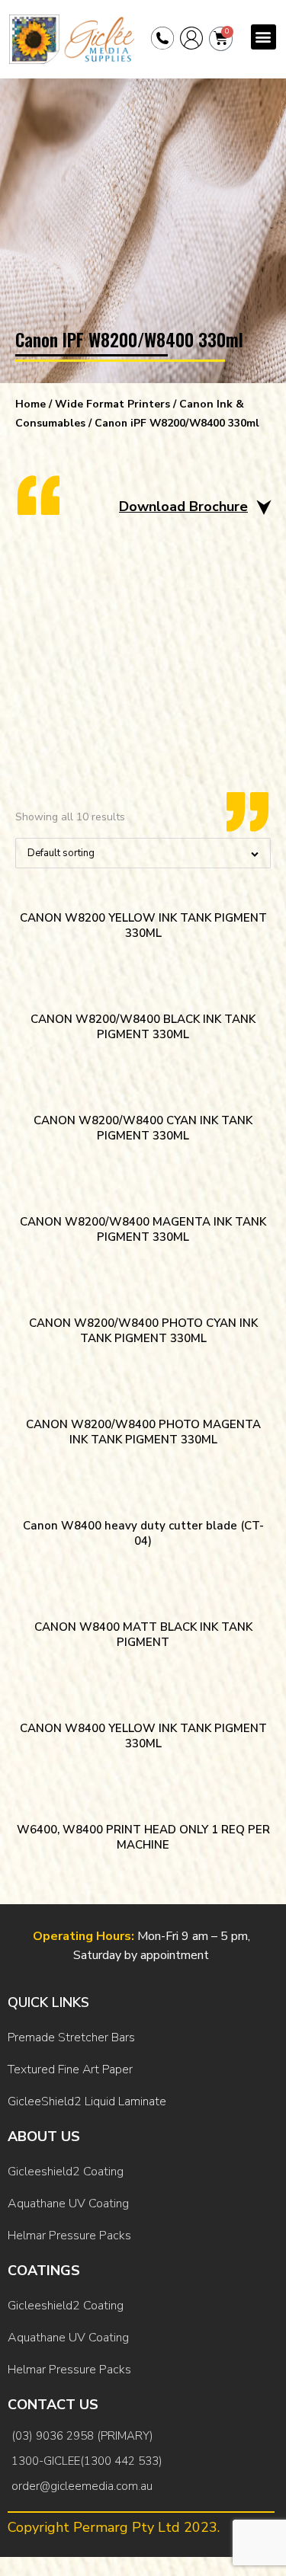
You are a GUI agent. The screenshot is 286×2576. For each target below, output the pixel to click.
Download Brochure (183, 507)
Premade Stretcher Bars (71, 2037)
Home (31, 404)
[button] (264, 37)
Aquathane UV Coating (68, 2204)
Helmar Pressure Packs (69, 2236)
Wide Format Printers (112, 404)
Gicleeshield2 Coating (66, 2172)
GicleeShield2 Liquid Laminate (87, 2101)
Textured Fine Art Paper (70, 2069)
